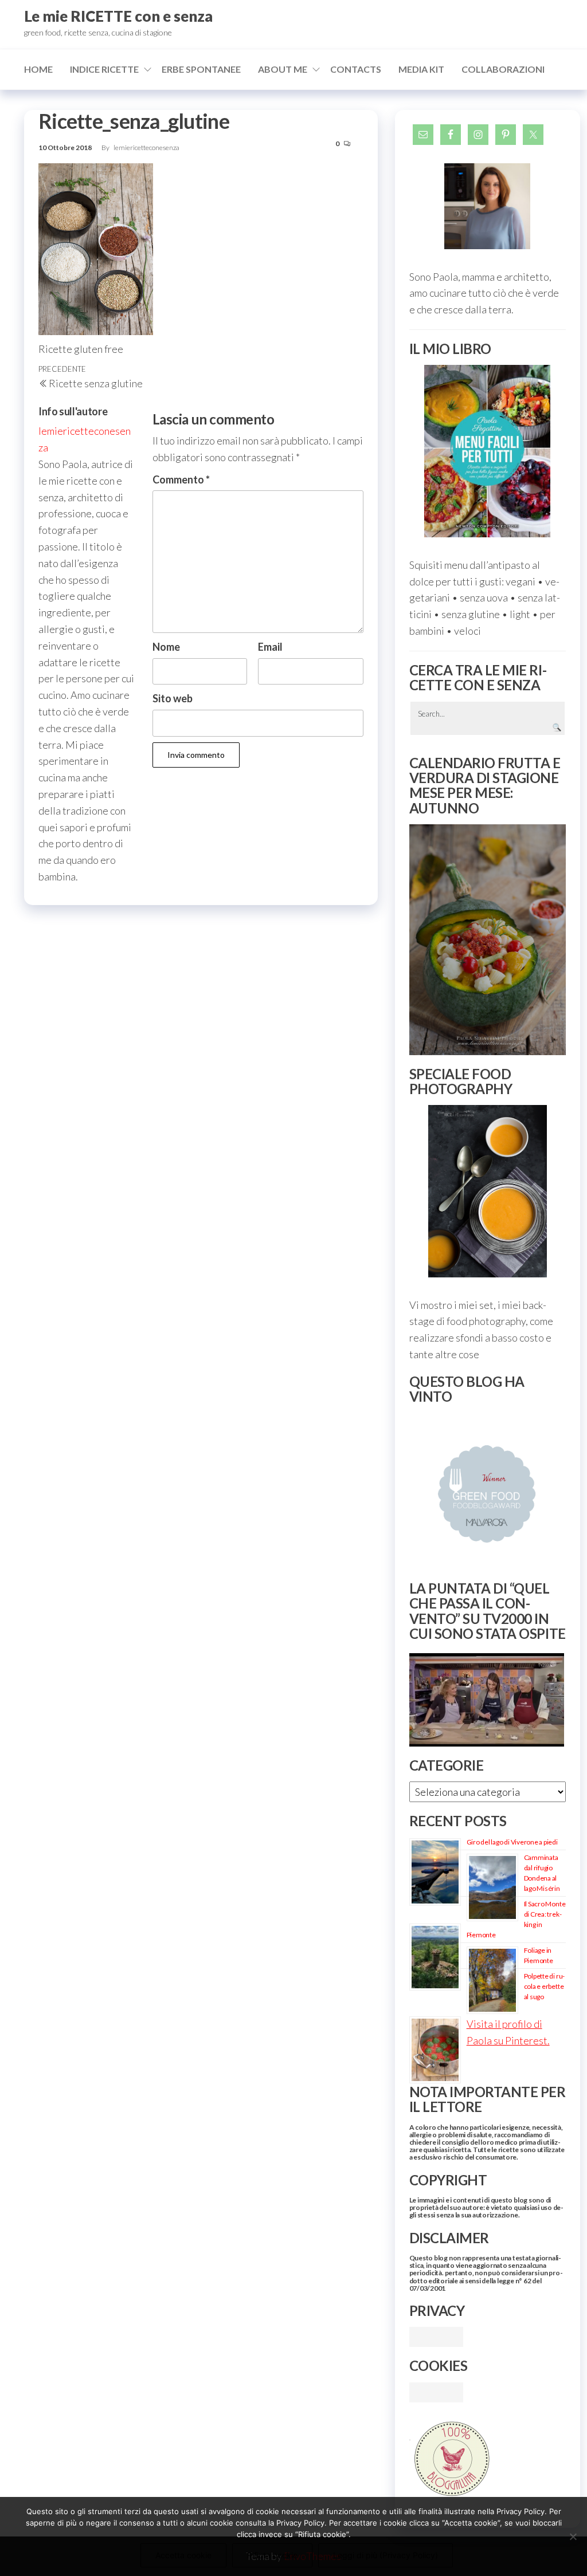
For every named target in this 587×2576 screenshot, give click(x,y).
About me (283, 69)
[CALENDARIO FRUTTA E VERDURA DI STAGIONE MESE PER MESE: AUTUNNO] (488, 940)
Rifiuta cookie (272, 2555)
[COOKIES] (436, 2391)
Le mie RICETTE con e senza (118, 16)
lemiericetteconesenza (146, 148)
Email (270, 647)
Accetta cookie (183, 2555)
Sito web (173, 698)
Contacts (356, 69)
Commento (181, 479)
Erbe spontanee (201, 69)
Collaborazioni (503, 69)
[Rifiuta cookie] (573, 2536)
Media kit (421, 69)
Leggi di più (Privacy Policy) (386, 2555)
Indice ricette (104, 69)
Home (38, 69)
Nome (166, 647)
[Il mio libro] (488, 451)
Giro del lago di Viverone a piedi (512, 1842)
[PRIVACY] (436, 2335)
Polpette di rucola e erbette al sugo (545, 1986)
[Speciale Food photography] (488, 1191)
